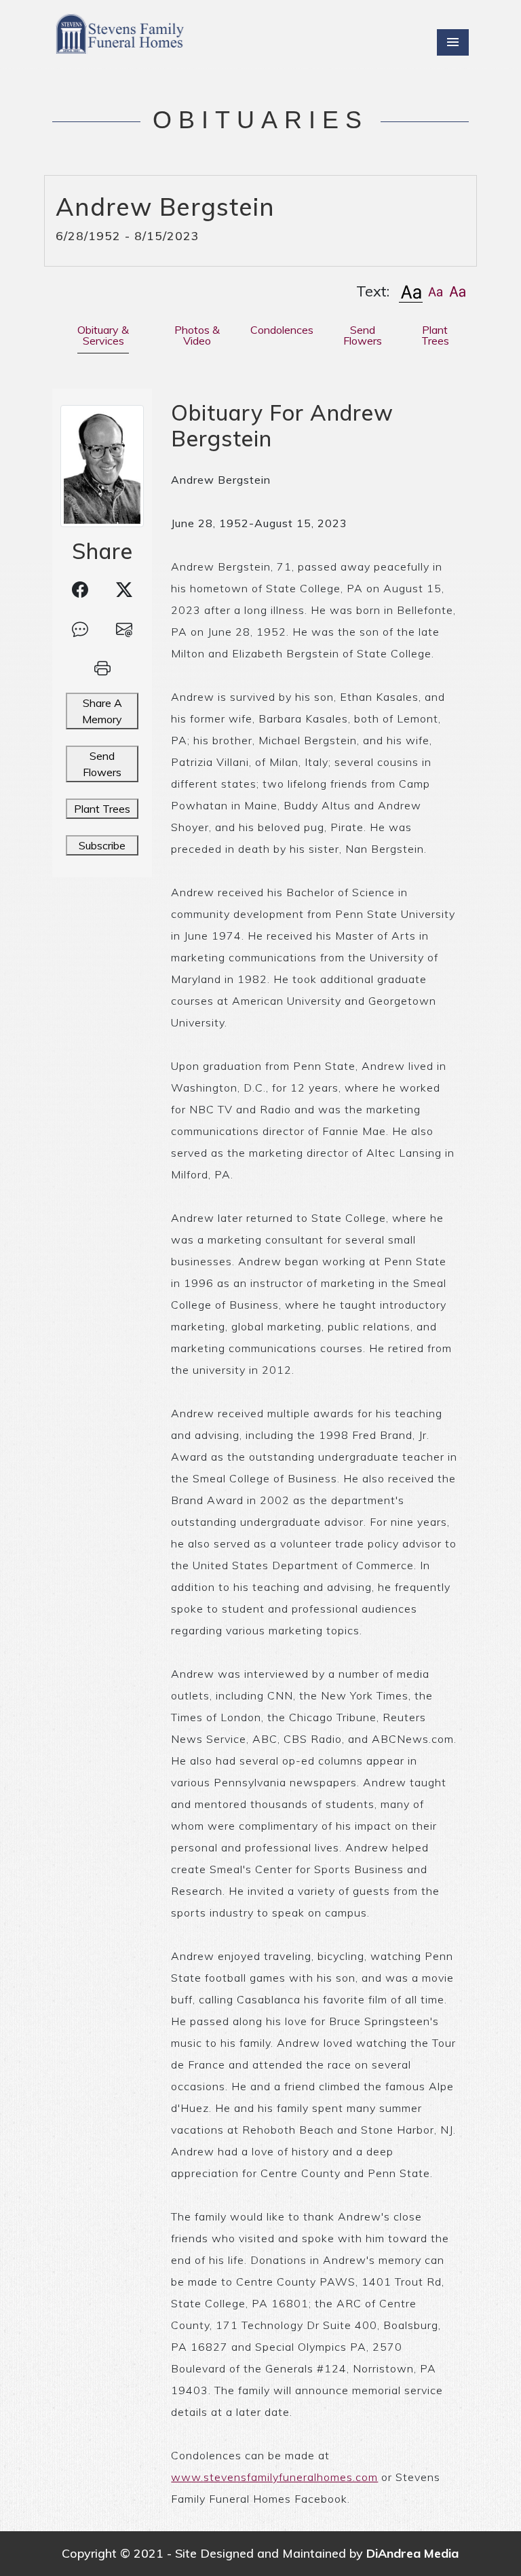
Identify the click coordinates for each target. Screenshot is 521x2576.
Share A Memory (102, 711)
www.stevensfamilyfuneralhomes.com (274, 2477)
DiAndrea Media (412, 2553)
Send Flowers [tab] (363, 335)
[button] (411, 291)
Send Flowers (102, 764)
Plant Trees (102, 809)
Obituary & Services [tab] (103, 335)
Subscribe (102, 845)
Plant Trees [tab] (435, 335)
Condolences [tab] (282, 330)
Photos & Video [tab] (197, 335)
